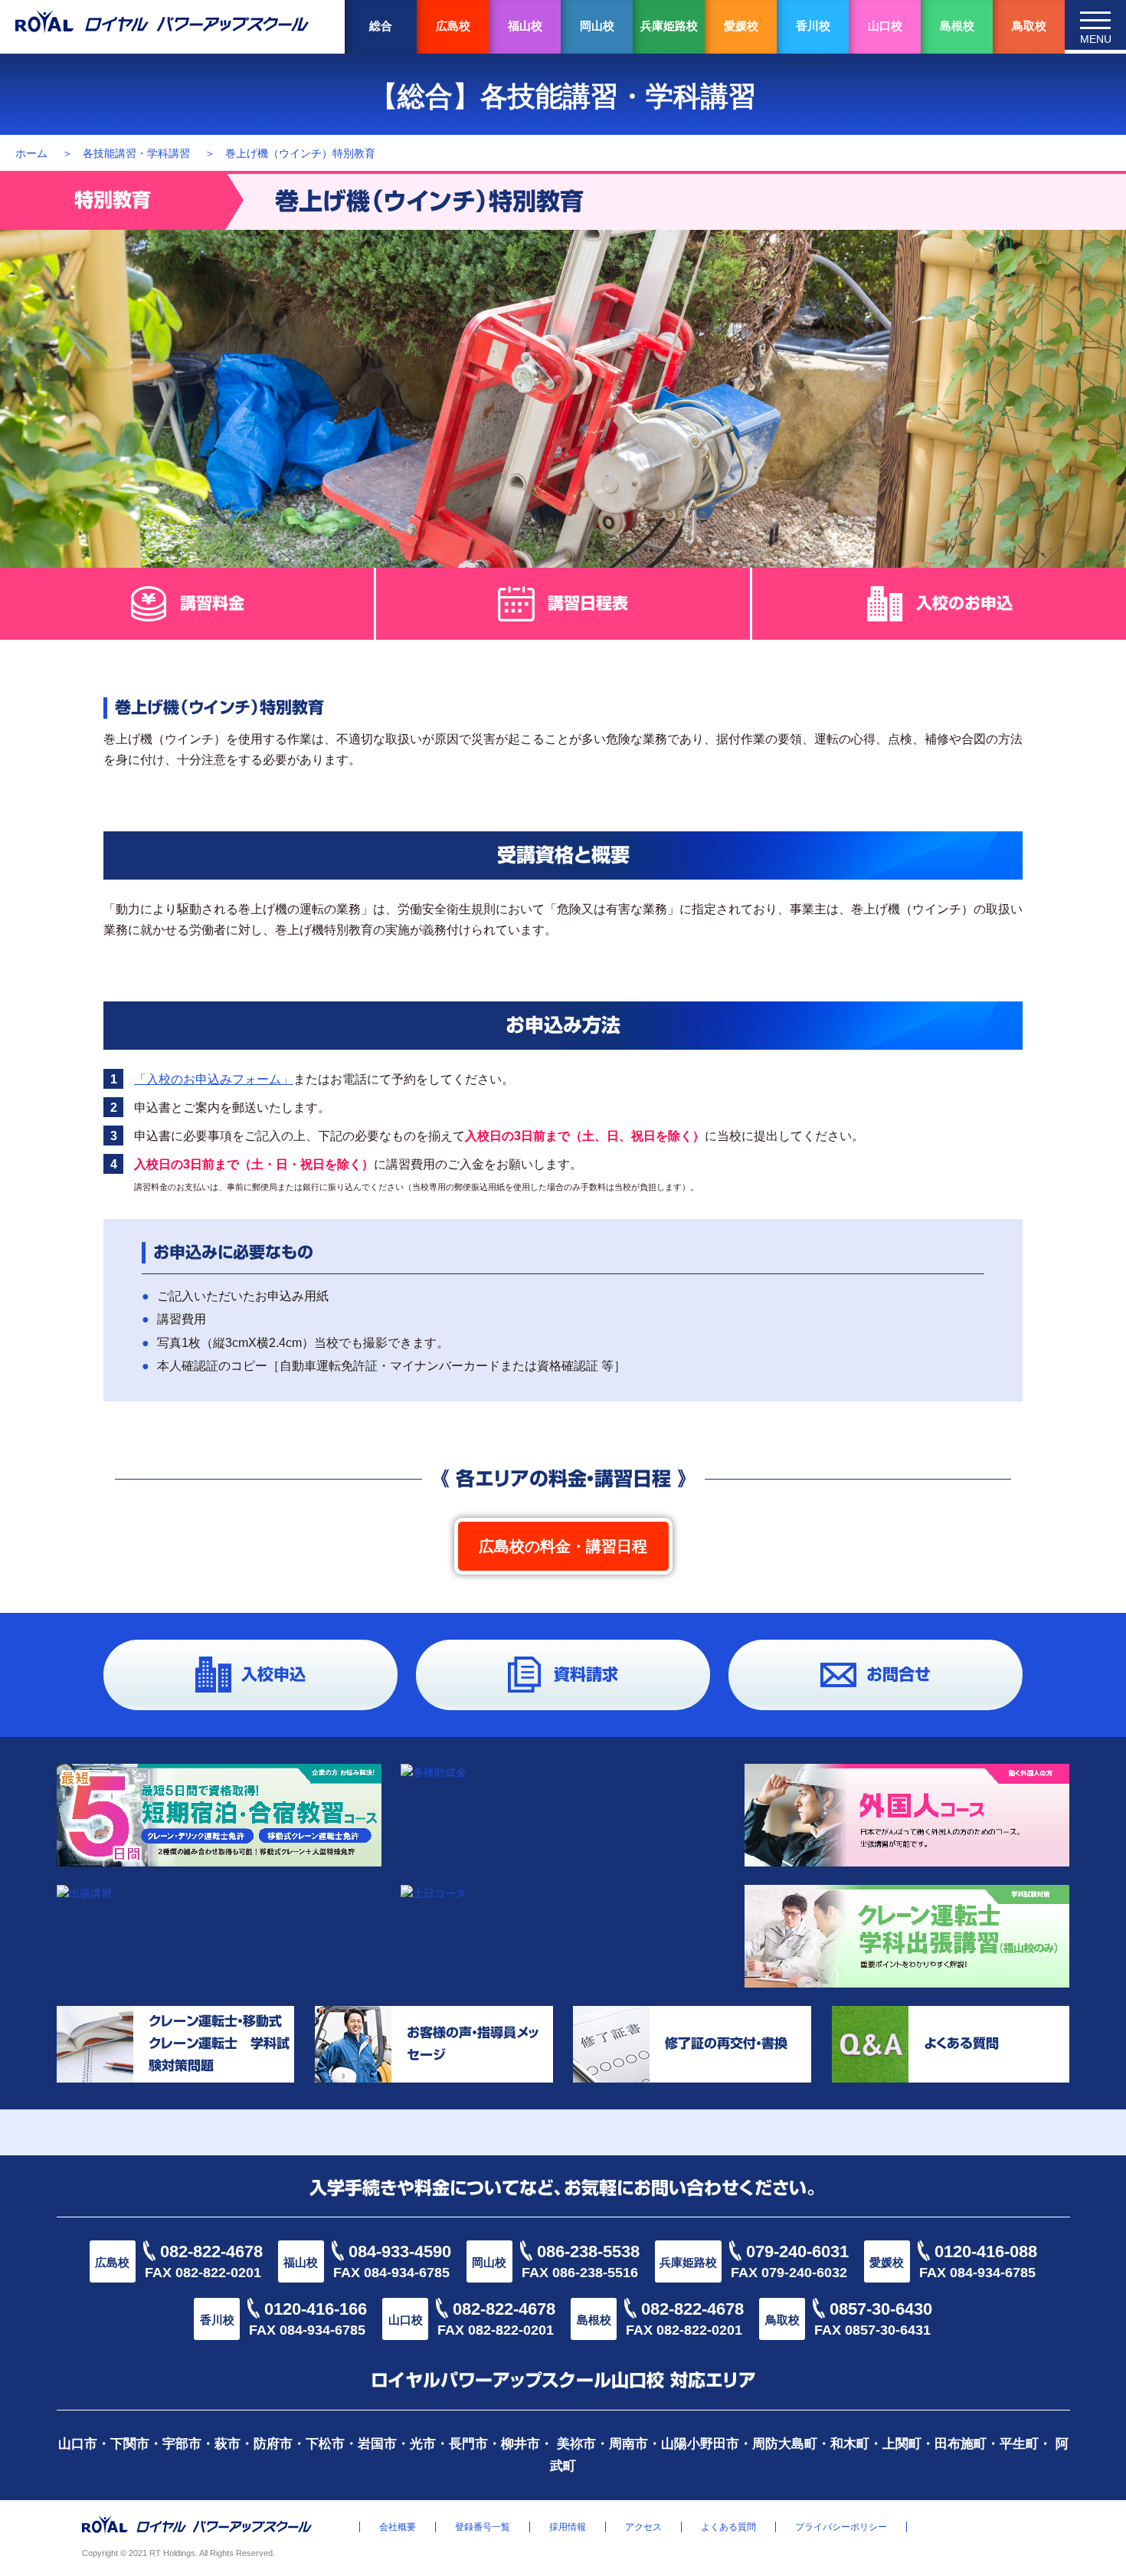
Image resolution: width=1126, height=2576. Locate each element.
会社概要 (398, 2527)
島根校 (957, 26)
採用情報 (568, 2527)
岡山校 (597, 26)
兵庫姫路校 (669, 26)
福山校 (525, 26)
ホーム (31, 153)
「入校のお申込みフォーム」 (214, 1079)
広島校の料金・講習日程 (563, 1546)
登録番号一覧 (483, 2527)
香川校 (813, 26)
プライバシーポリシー (841, 2527)
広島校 (453, 26)
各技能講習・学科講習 (136, 153)
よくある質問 (728, 2527)
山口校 (885, 26)
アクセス (643, 2527)
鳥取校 (1029, 26)
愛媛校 (741, 26)
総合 (381, 26)
